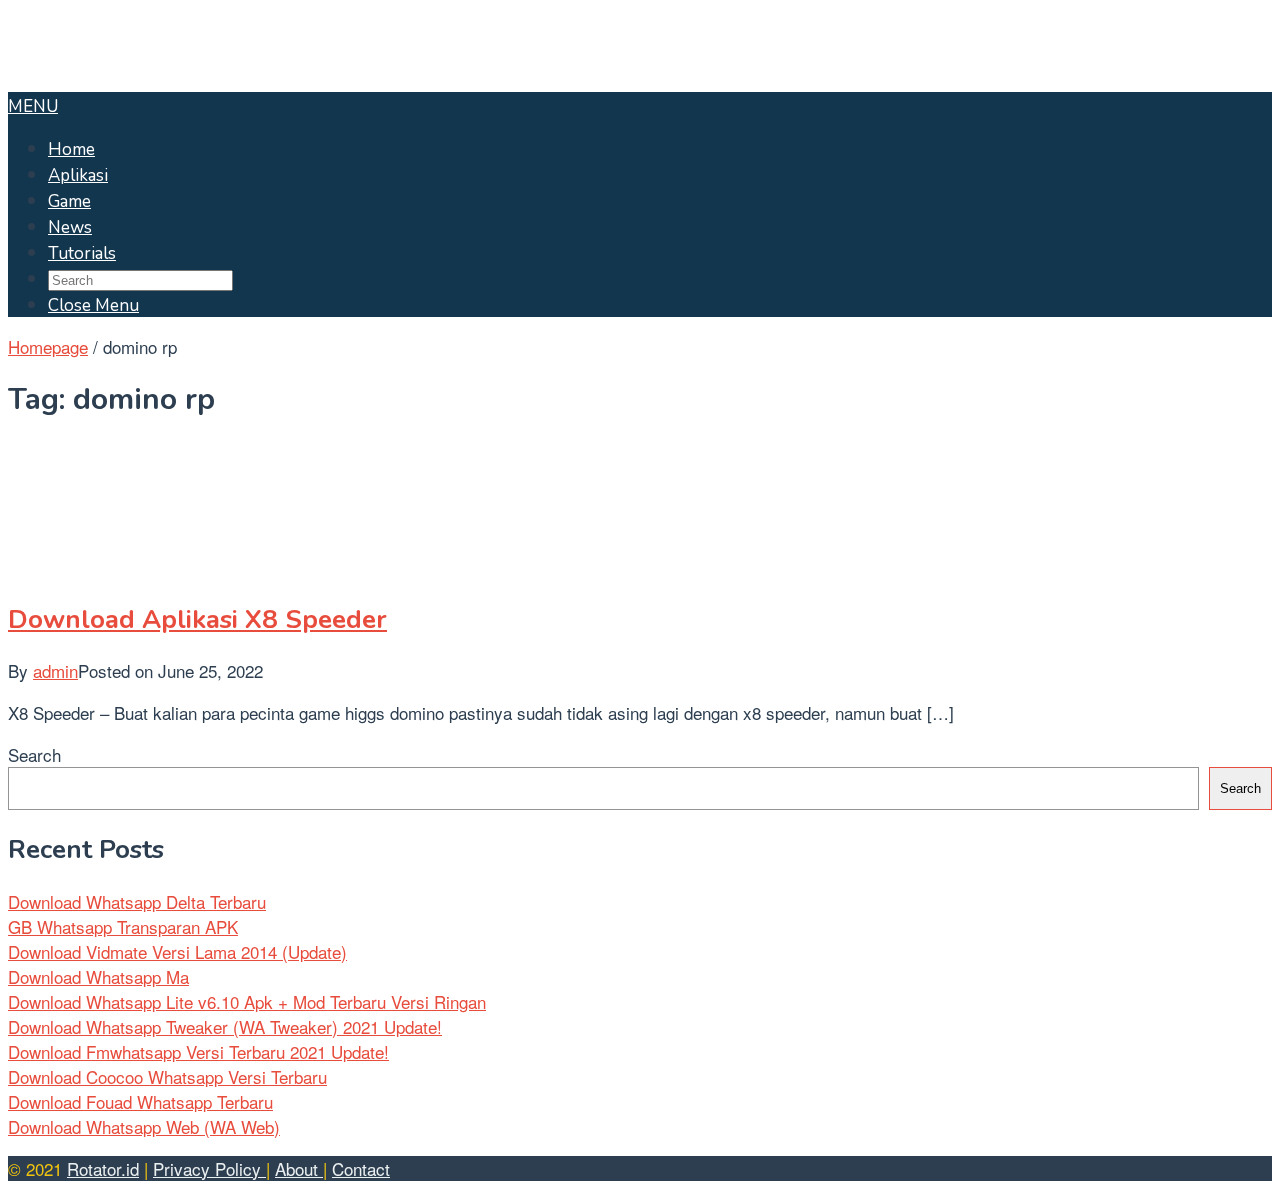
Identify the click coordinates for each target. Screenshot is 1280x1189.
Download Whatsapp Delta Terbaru (137, 901)
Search (34, 754)
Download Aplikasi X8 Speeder (197, 619)
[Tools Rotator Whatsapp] (128, 79)
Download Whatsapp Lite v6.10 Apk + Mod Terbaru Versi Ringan (247, 1001)
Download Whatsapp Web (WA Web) (144, 1126)
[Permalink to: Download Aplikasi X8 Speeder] (108, 567)
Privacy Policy (209, 1168)
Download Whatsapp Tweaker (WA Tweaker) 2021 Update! (225, 1026)
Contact (361, 1168)
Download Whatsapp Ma (98, 976)
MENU (33, 106)
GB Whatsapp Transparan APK (123, 926)
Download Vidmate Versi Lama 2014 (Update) (177, 951)
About (299, 1168)
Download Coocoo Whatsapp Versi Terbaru (167, 1076)
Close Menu (93, 305)
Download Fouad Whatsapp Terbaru (140, 1101)
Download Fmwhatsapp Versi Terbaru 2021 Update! (198, 1051)
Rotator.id (103, 1168)
